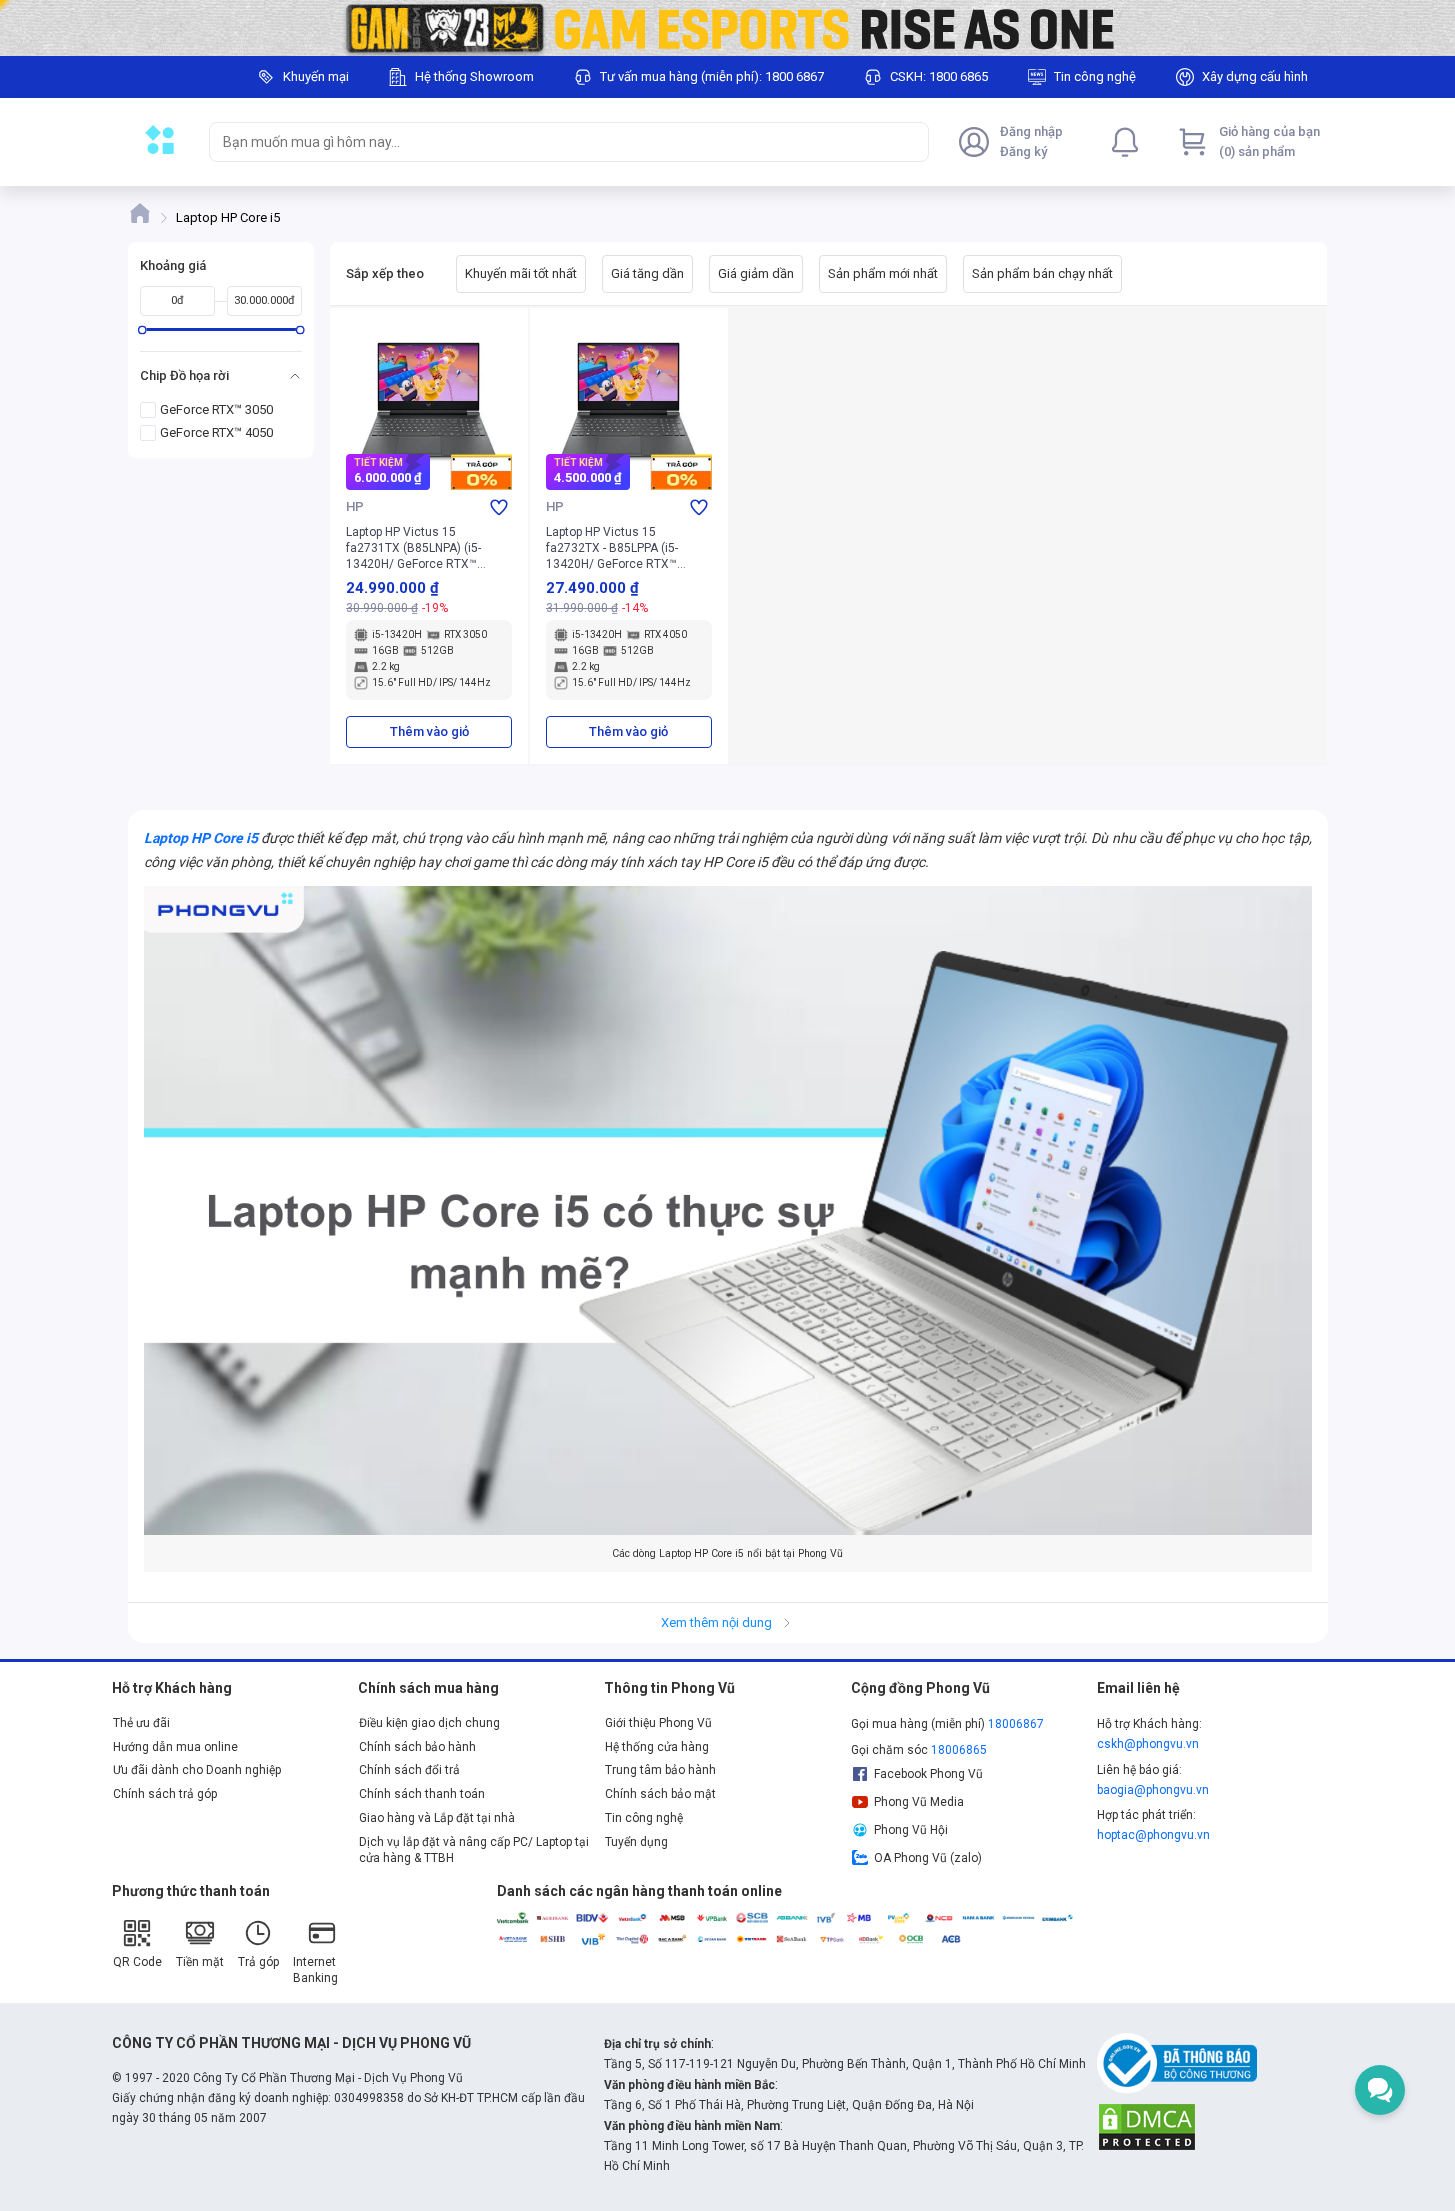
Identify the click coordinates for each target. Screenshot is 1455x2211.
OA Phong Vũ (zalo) (928, 1858)
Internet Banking (315, 1970)
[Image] (727, 28)
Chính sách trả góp (165, 1794)
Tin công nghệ (644, 1818)
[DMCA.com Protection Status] (1147, 2126)
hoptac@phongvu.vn (1153, 1835)
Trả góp (258, 1962)
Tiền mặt (200, 1962)
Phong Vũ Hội (911, 1830)
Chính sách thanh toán (422, 1794)
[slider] (141, 329)
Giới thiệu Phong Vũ (658, 1723)
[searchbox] (551, 142)
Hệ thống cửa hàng (657, 1747)
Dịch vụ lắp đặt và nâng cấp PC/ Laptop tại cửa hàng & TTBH (474, 1850)
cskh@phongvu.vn (1148, 1744)
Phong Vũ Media (919, 1802)
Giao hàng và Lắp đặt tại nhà (437, 1818)
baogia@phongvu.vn (1153, 1790)
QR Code (137, 1962)
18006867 (1016, 1724)
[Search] (909, 142)
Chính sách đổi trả (409, 1770)
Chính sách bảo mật (660, 1794)
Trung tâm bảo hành (660, 1770)
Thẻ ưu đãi (141, 1723)
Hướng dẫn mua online (175, 1747)
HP (355, 506)
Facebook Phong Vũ (928, 1774)
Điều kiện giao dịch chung (429, 1723)
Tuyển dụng (636, 1842)
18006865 (959, 1750)
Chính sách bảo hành (417, 1747)
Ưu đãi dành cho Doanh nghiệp (197, 1770)
